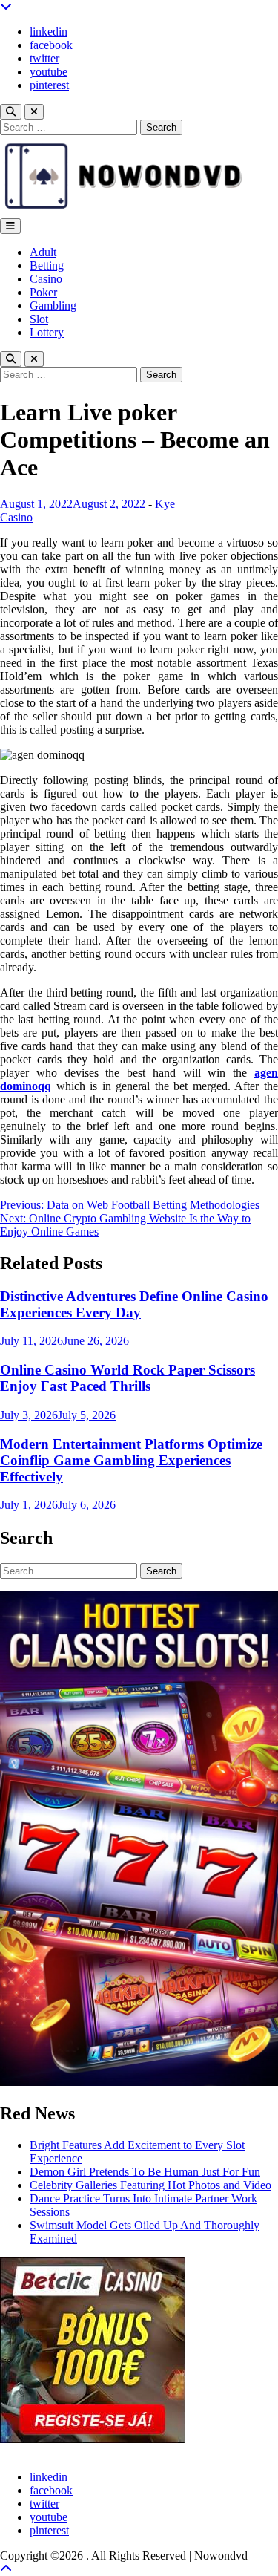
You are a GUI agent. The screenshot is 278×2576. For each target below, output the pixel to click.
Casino (46, 279)
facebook (51, 45)
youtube (49, 72)
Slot (39, 319)
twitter (44, 58)
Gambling (53, 306)
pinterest (49, 85)
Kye (165, 504)
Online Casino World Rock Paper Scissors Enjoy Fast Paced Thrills (128, 1378)
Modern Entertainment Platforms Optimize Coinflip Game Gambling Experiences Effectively (131, 1460)
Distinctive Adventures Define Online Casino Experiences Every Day (134, 1304)
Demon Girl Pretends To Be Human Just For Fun (145, 2172)
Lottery (47, 332)
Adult (43, 252)
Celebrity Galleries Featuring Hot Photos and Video (150, 2185)
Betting (47, 265)
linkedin (49, 32)
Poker (43, 292)
